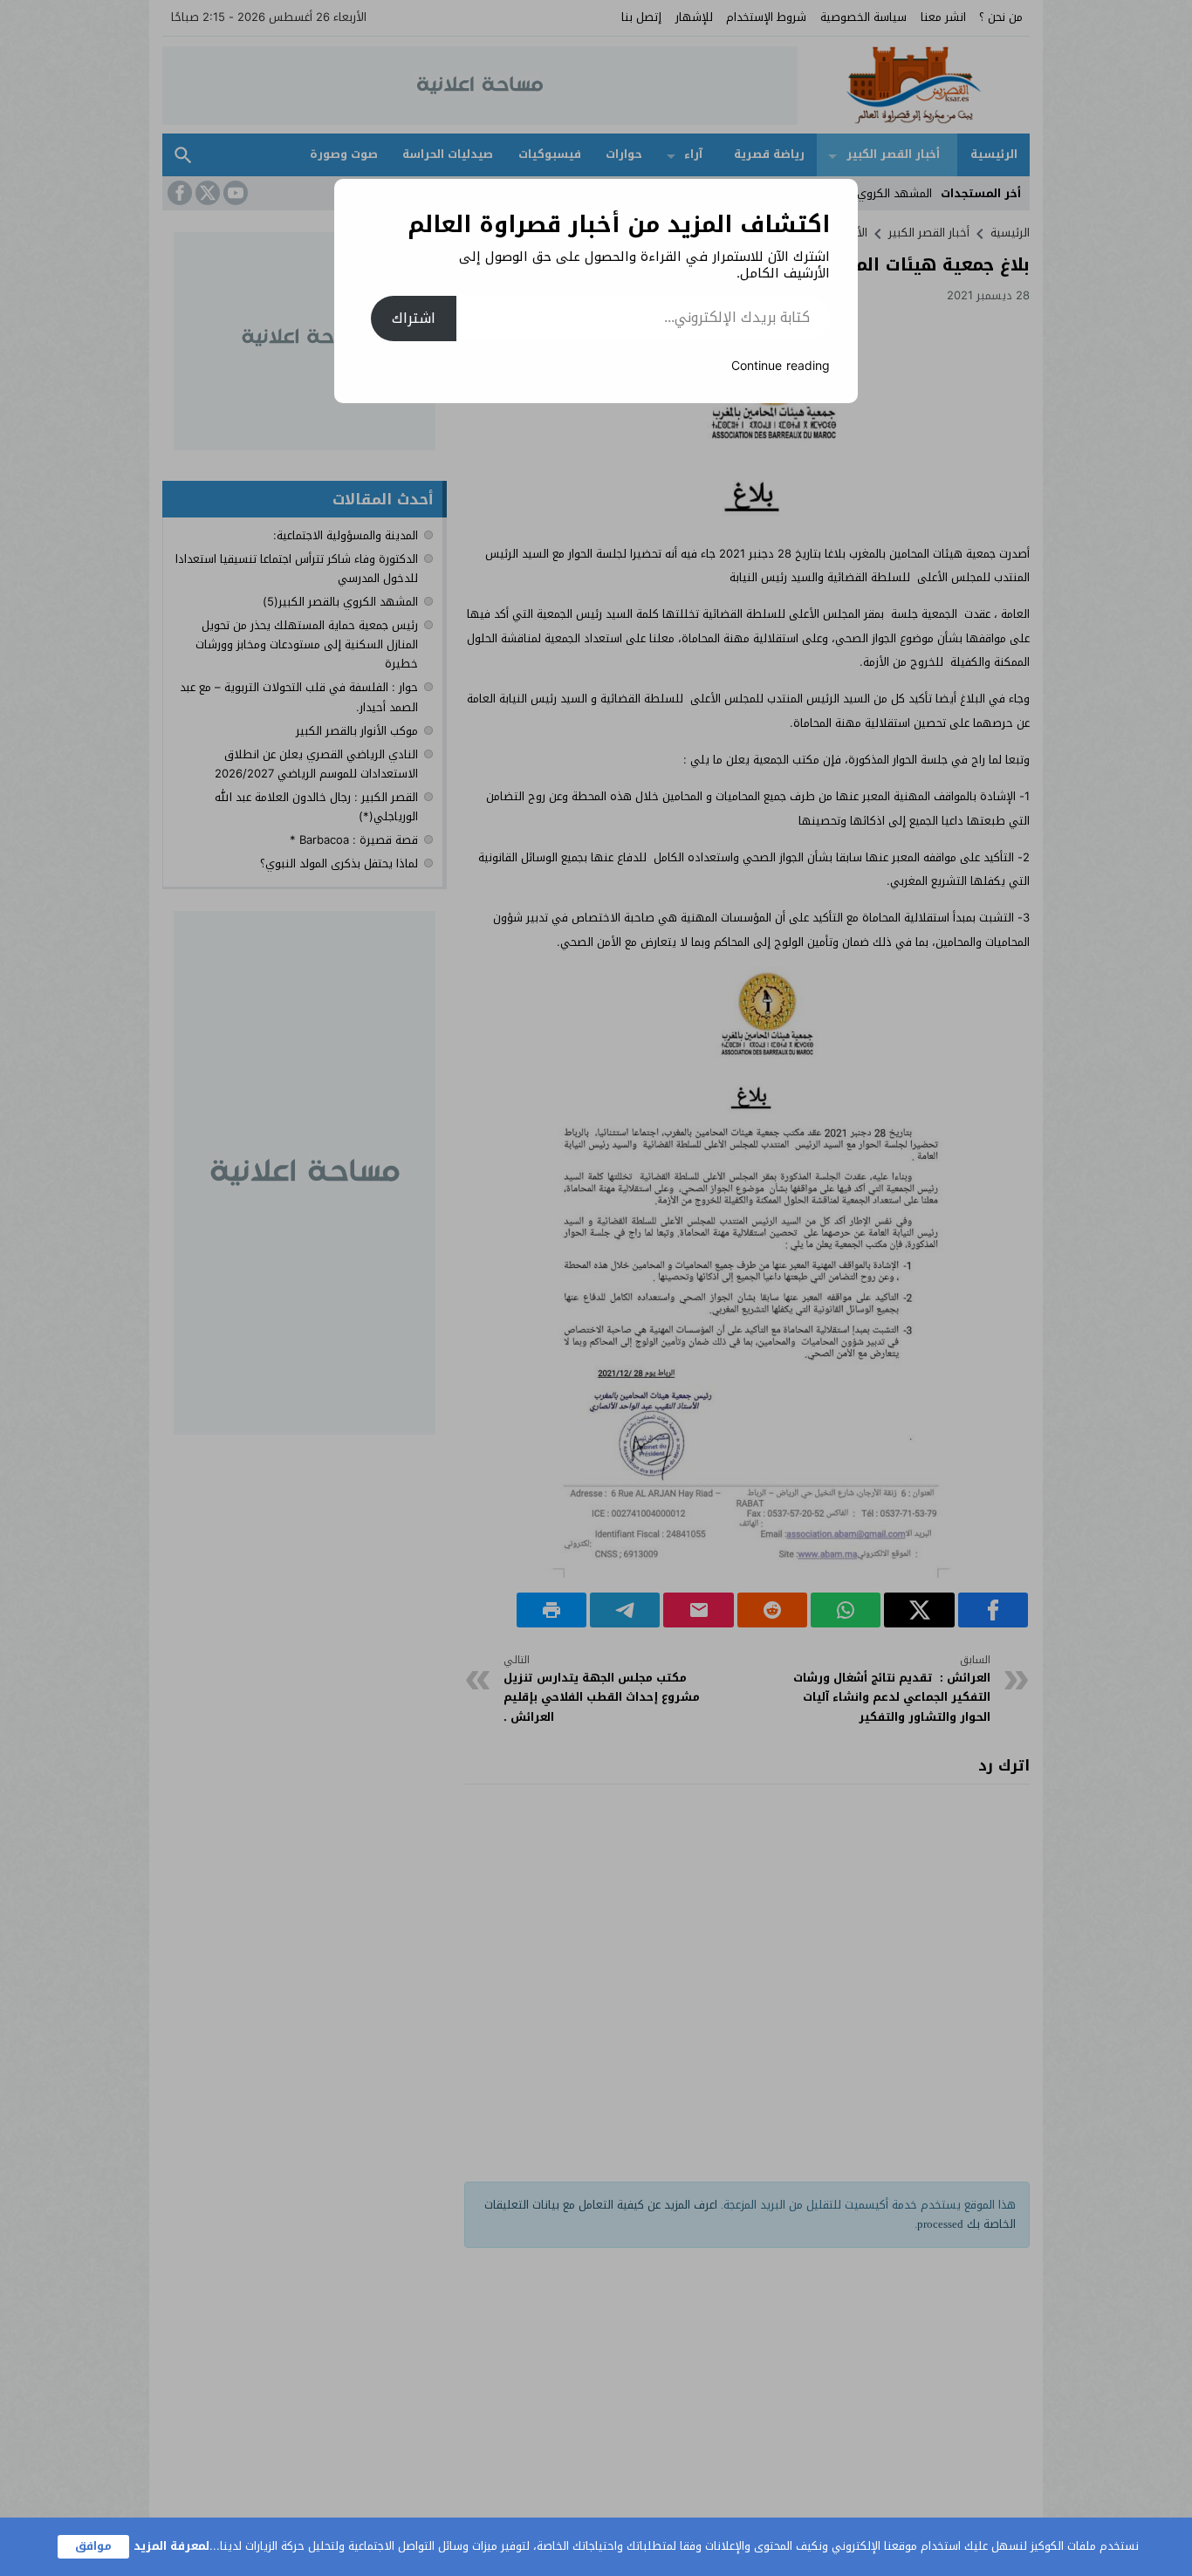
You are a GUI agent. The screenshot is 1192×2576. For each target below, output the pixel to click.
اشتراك (414, 318)
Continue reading (781, 366)
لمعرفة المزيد (171, 2546)
